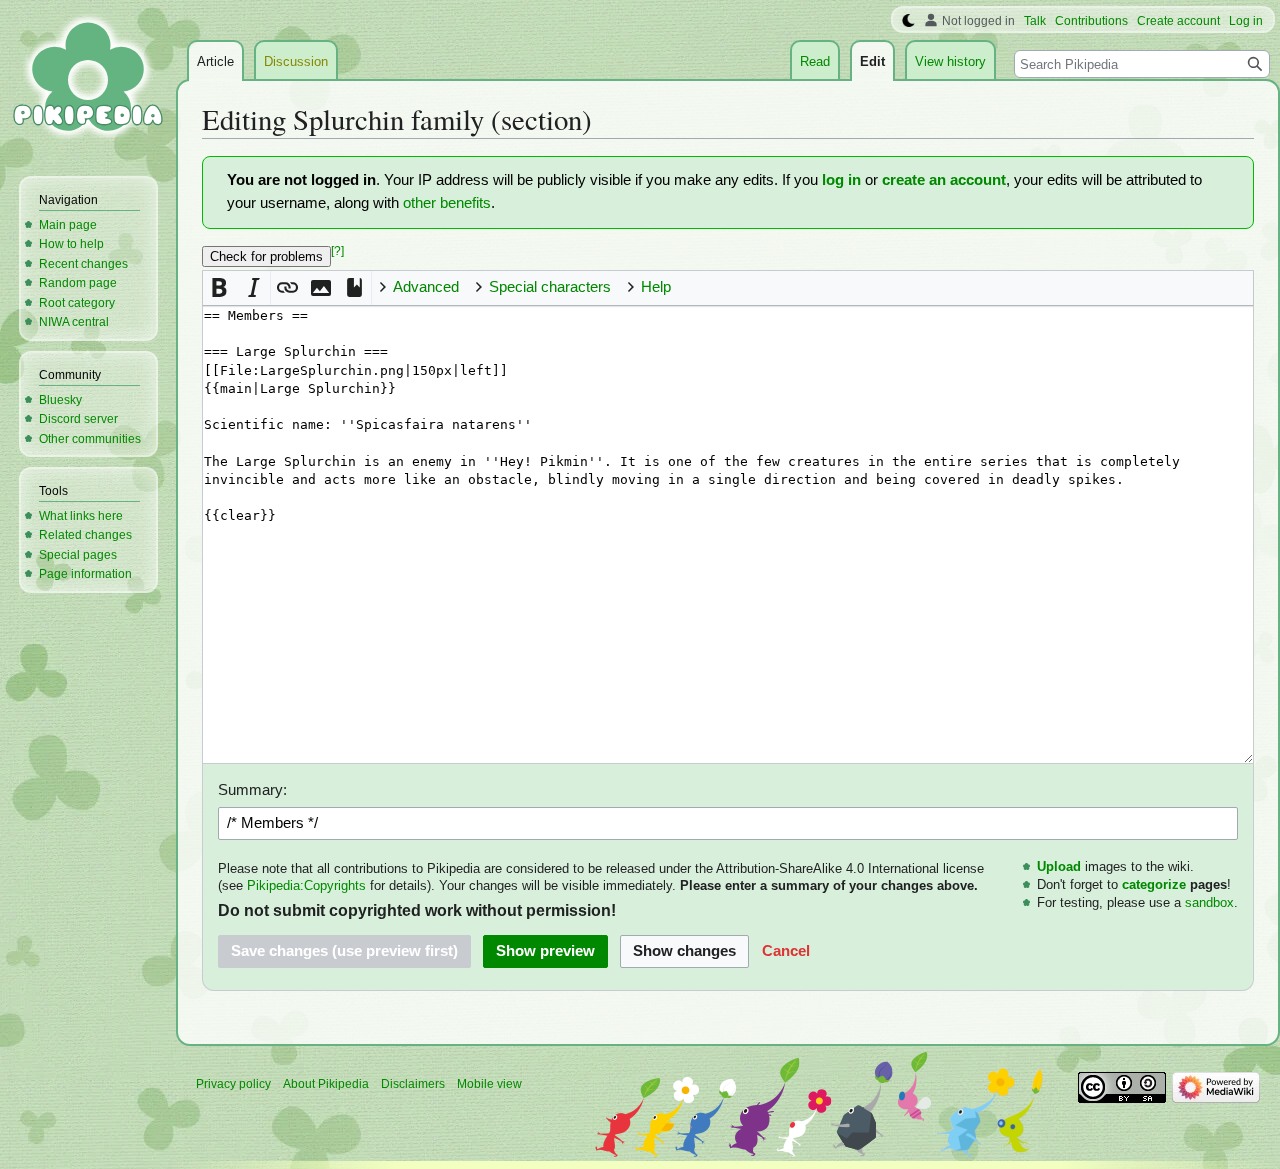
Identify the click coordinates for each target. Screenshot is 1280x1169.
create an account (944, 180)
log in (841, 180)
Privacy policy (233, 1084)
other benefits (447, 203)
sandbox (1209, 902)
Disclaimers (413, 1084)
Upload (1059, 866)
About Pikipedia (326, 1084)
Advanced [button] (426, 287)
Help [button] (656, 287)
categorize (1154, 884)
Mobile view (489, 1084)
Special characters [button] (550, 287)
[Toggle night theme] (908, 21)
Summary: (252, 790)
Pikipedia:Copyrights (306, 885)
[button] (219, 287)
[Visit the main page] (88, 80)
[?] (337, 251)
